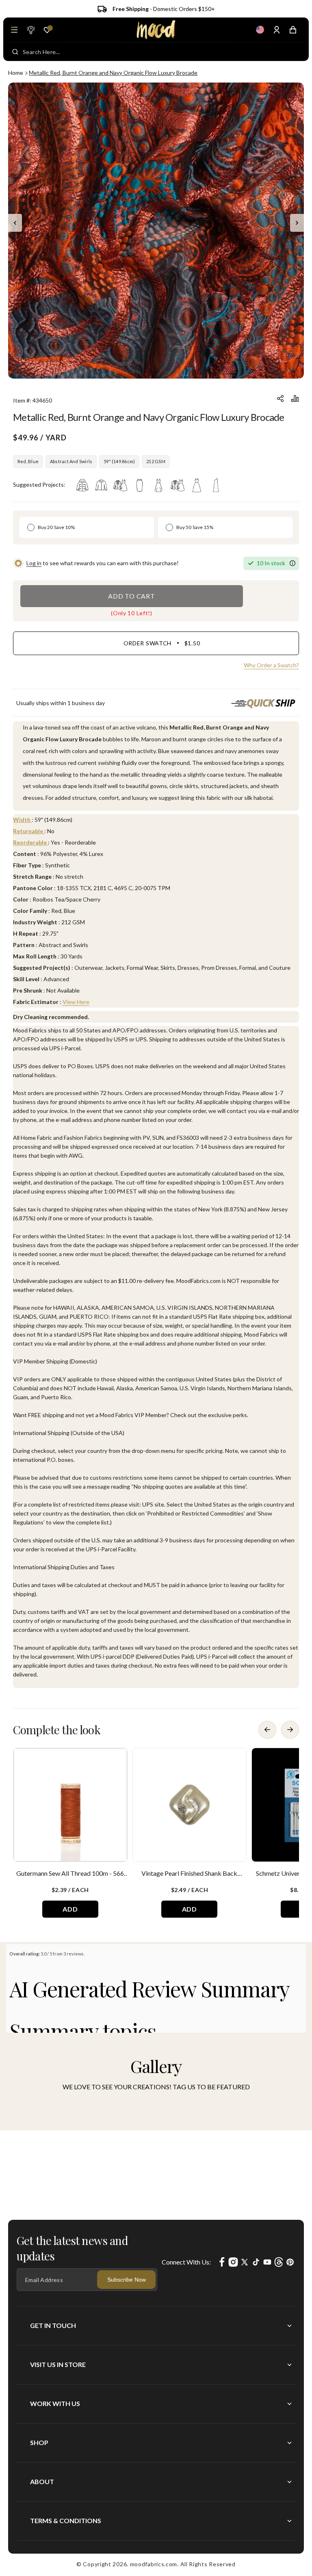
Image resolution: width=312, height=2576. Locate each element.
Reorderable (30, 842)
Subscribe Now (127, 2280)
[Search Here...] (15, 52)
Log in (34, 563)
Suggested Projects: (39, 484)
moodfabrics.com (154, 2564)
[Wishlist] (47, 30)
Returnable (29, 831)
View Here (76, 1002)
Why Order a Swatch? (271, 665)
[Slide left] (15, 223)
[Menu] (14, 30)
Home (16, 73)
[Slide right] (297, 223)
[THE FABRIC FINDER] (30, 30)
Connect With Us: (186, 2262)
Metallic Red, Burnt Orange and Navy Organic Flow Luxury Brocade (113, 73)
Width (22, 820)
